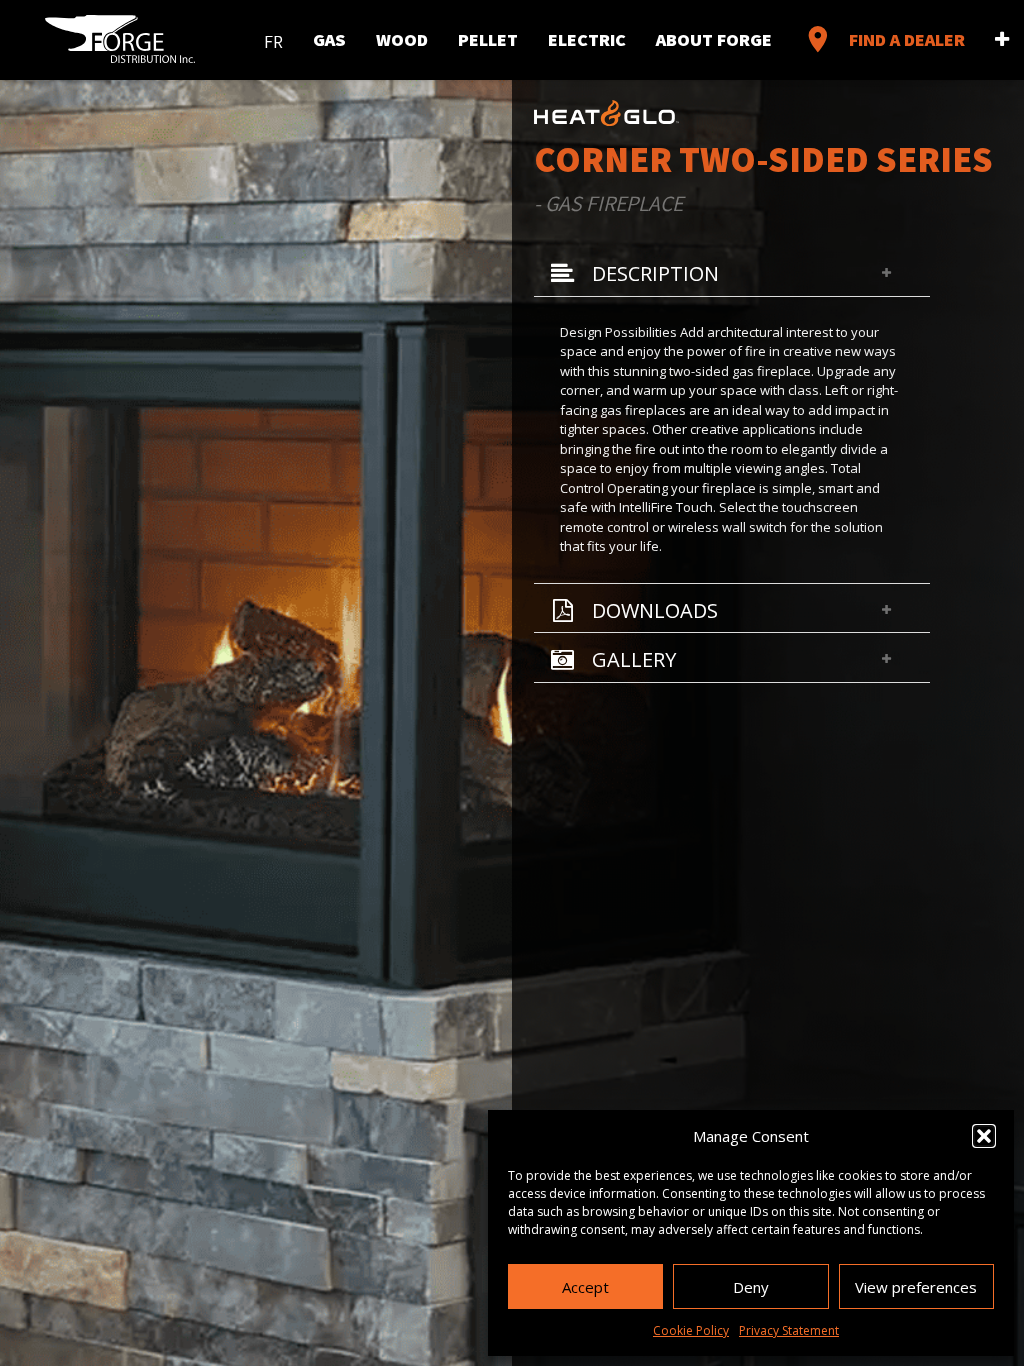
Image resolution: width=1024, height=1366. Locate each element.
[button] (984, 1136)
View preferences (916, 1287)
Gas (329, 39)
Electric (587, 39)
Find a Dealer (883, 39)
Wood (402, 39)
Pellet (488, 39)
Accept (585, 1287)
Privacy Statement (789, 1330)
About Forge (714, 39)
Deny (751, 1287)
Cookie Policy (691, 1330)
